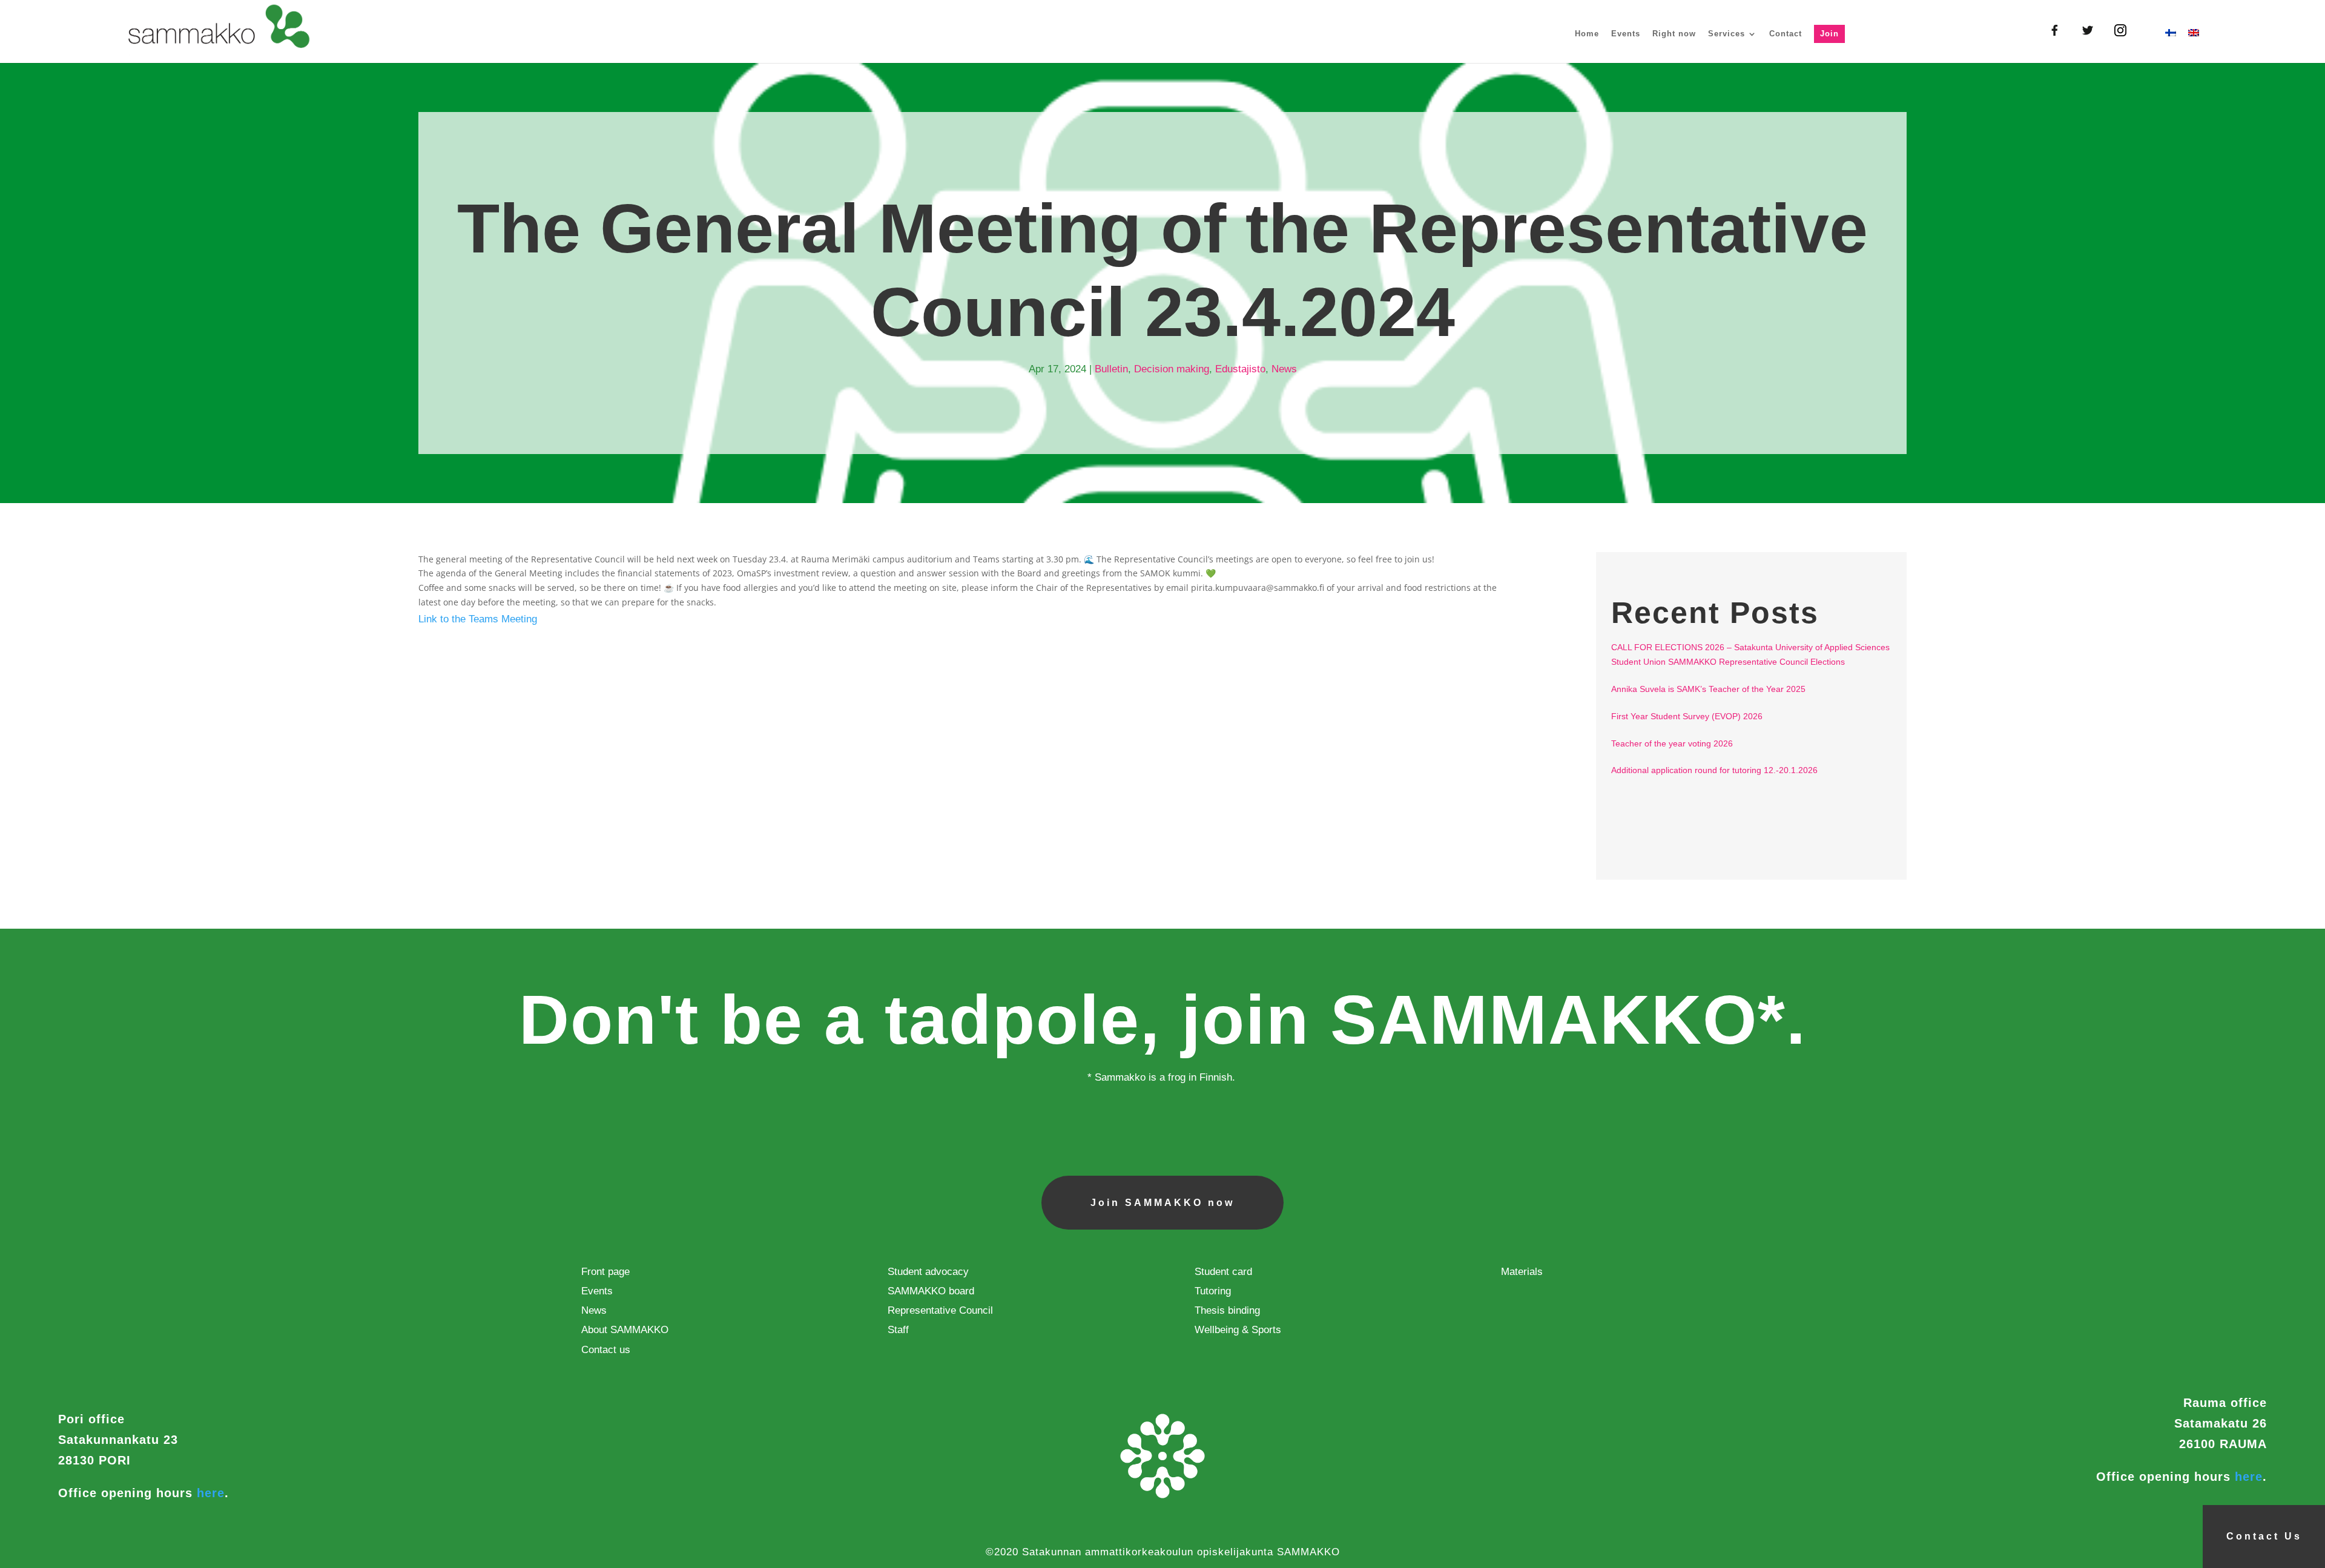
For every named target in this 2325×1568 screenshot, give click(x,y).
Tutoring (1213, 1291)
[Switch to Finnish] (2171, 46)
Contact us (606, 1350)
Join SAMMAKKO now (1162, 1203)
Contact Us (2264, 1536)
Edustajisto (1240, 369)
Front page (605, 1272)
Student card (1223, 1272)
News (1284, 369)
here (211, 1493)
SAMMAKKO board (931, 1291)
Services (1726, 34)
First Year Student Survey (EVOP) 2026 (1687, 716)
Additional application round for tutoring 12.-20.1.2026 (1714, 770)
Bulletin (1111, 369)
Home (1587, 34)
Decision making (1172, 369)
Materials (1522, 1272)
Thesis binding (1227, 1310)
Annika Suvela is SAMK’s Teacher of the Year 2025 (1708, 689)
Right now (1674, 34)
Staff (898, 1330)
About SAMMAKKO (625, 1330)
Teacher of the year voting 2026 (1672, 743)
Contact (1786, 34)
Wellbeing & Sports (1238, 1330)
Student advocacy (928, 1272)
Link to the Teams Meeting (478, 619)
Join (1829, 34)
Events (1626, 34)
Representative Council (940, 1310)
